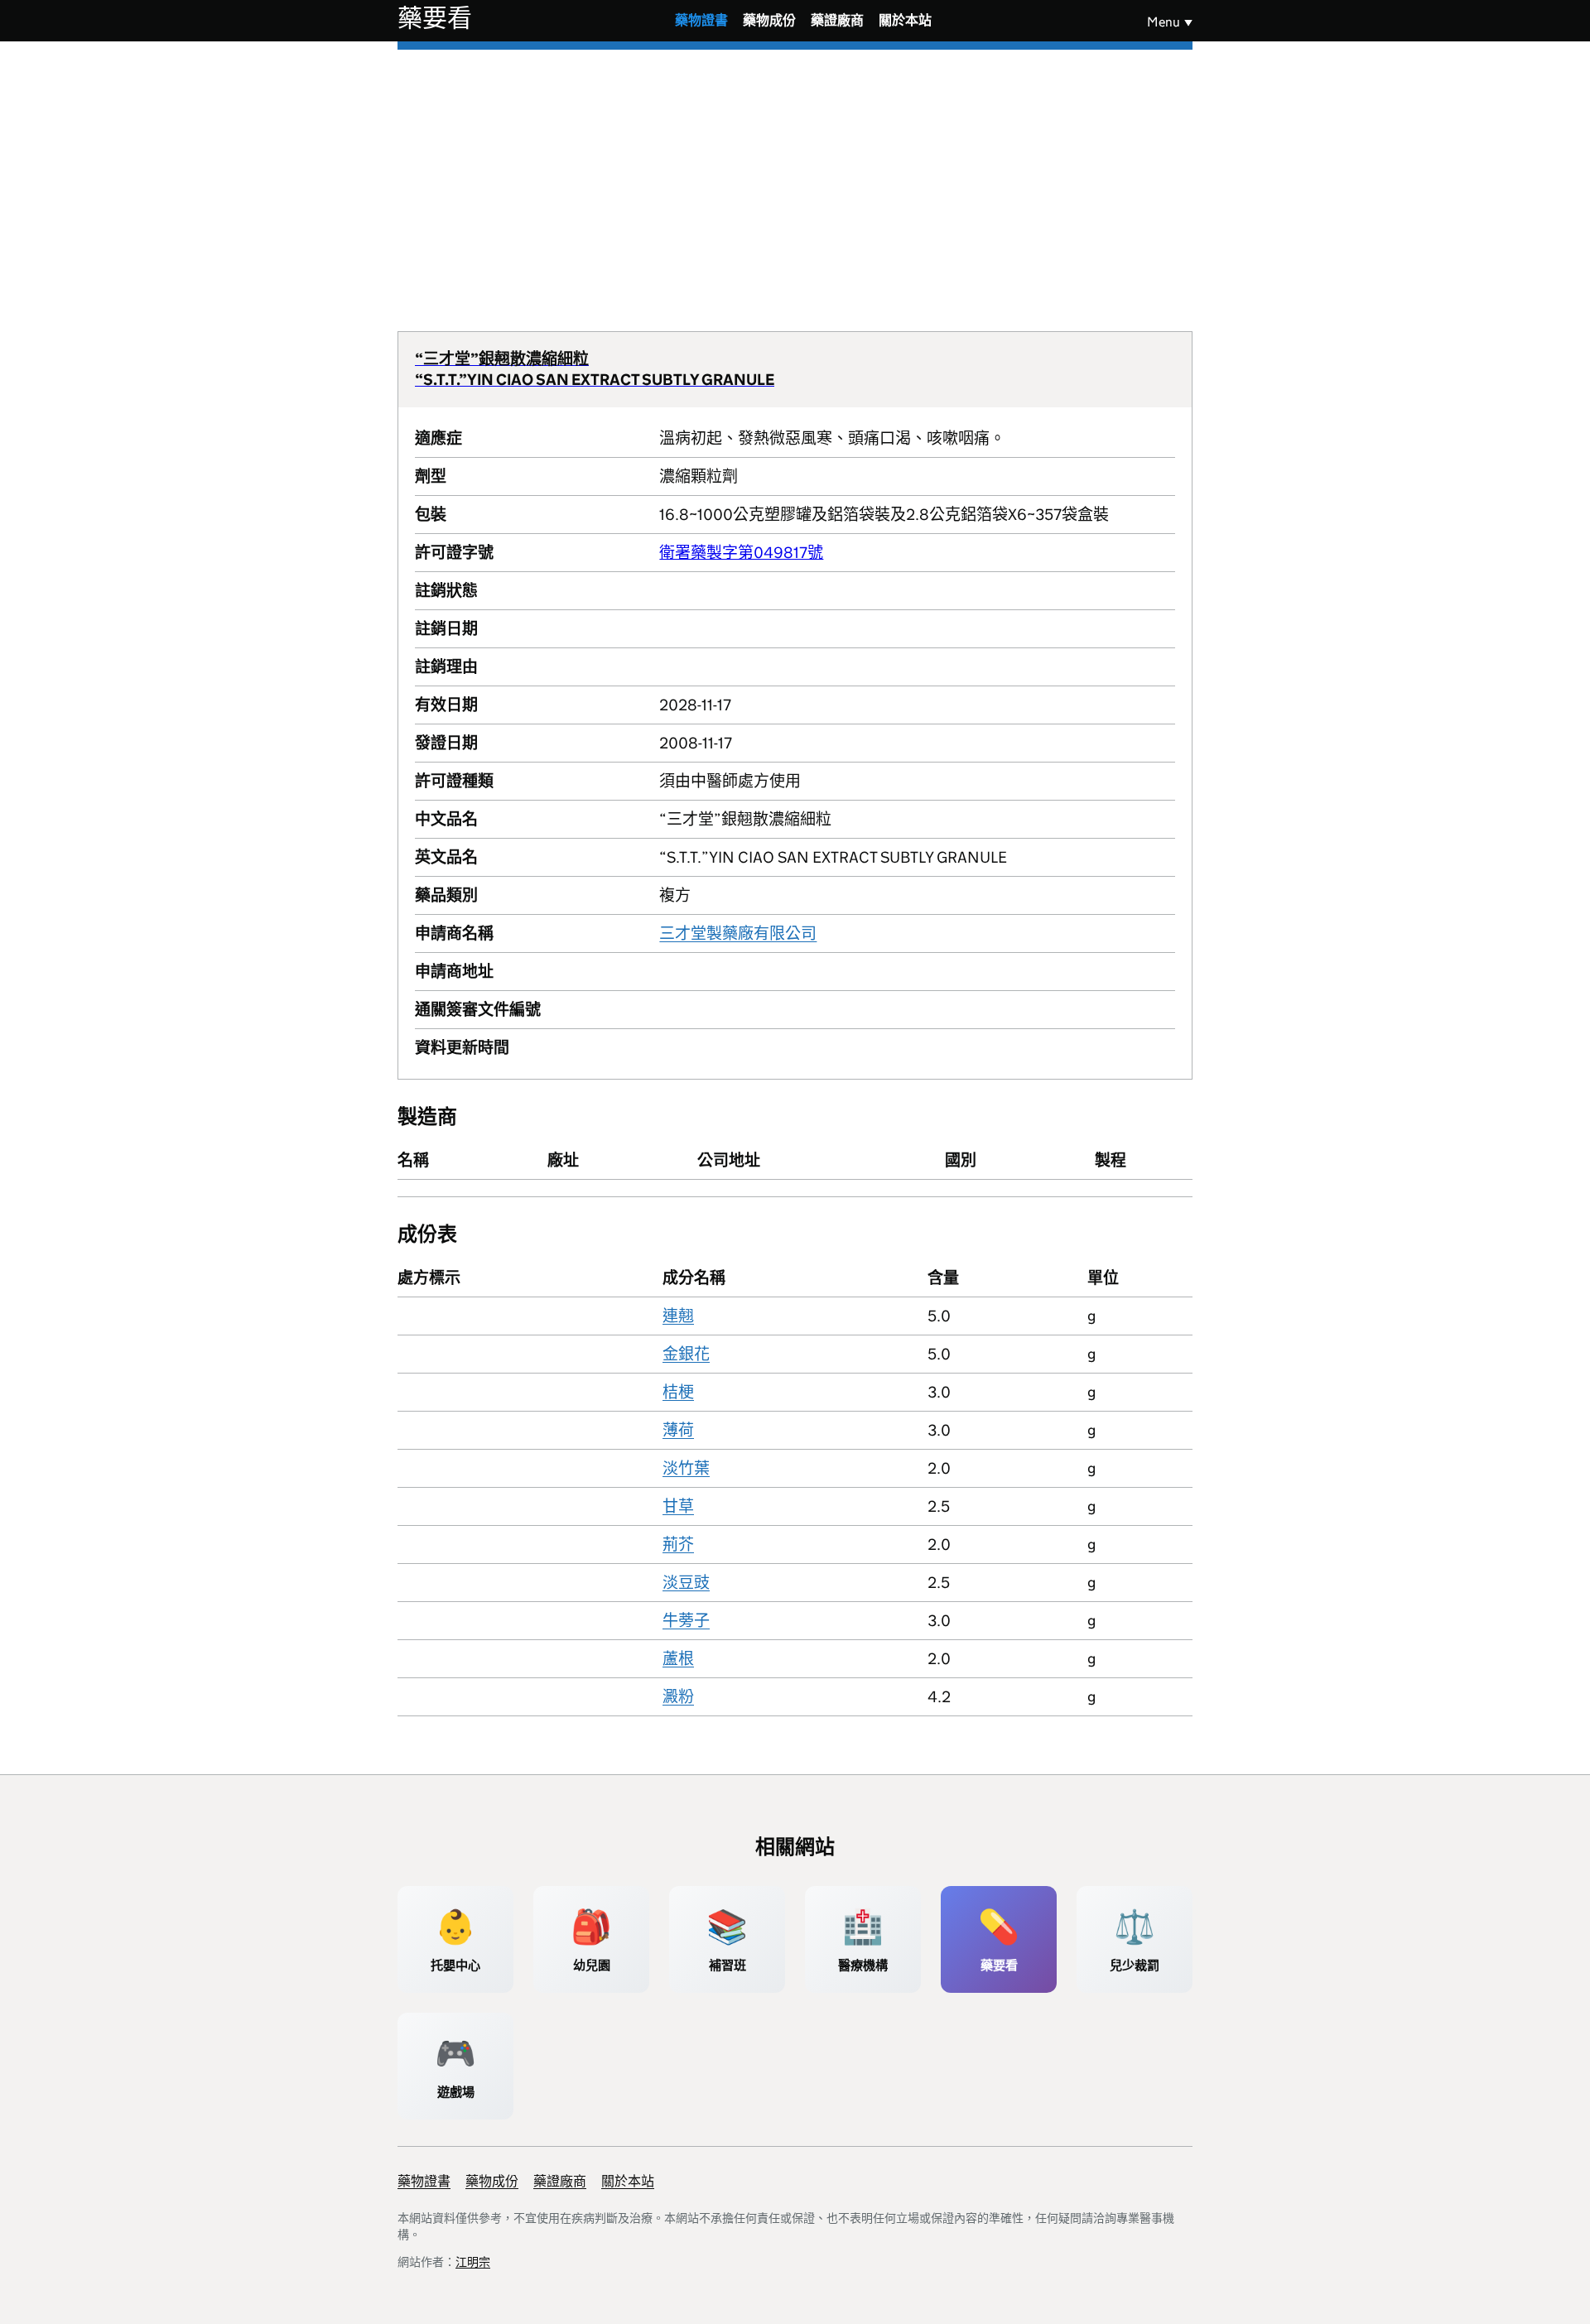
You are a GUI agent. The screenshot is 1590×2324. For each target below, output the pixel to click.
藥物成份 (769, 20)
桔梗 (678, 1392)
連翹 (678, 1316)
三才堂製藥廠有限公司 (738, 933)
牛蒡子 (686, 1621)
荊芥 (678, 1545)
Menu (1164, 22)
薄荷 (678, 1430)
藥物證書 (701, 20)
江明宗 (473, 2262)
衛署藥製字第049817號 (741, 553)
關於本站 (905, 20)
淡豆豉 (686, 1583)
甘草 (678, 1506)
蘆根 (678, 1659)
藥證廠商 (837, 20)
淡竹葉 (686, 1468)
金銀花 (686, 1354)
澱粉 (678, 1697)
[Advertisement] (795, 174)
